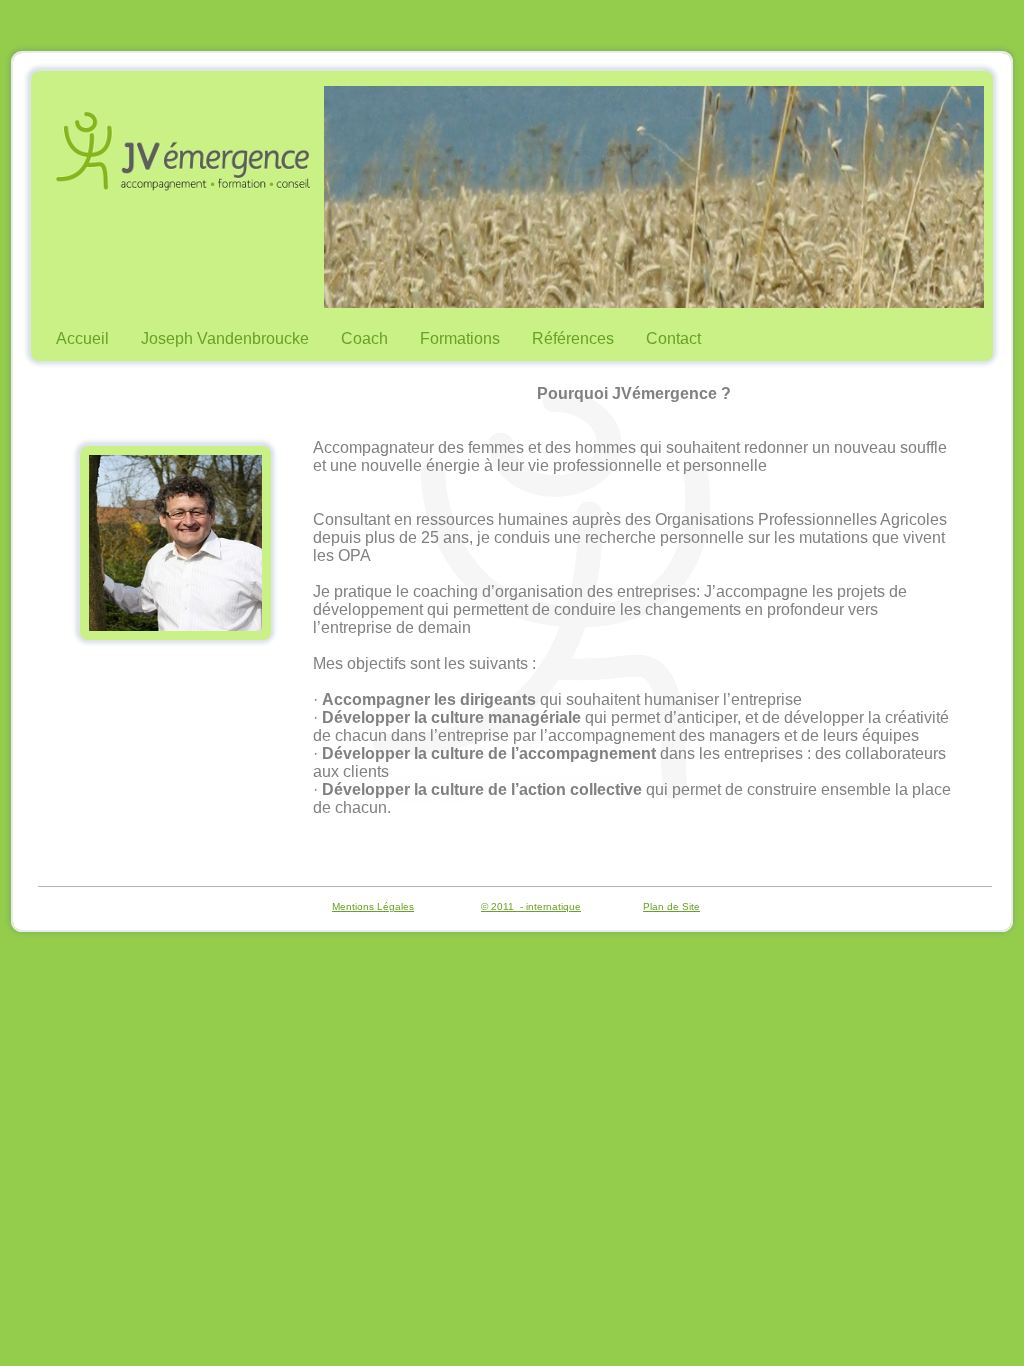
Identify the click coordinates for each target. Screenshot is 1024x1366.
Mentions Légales (373, 906)
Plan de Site (671, 906)
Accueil (82, 338)
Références (573, 338)
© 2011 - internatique (531, 906)
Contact (673, 338)
